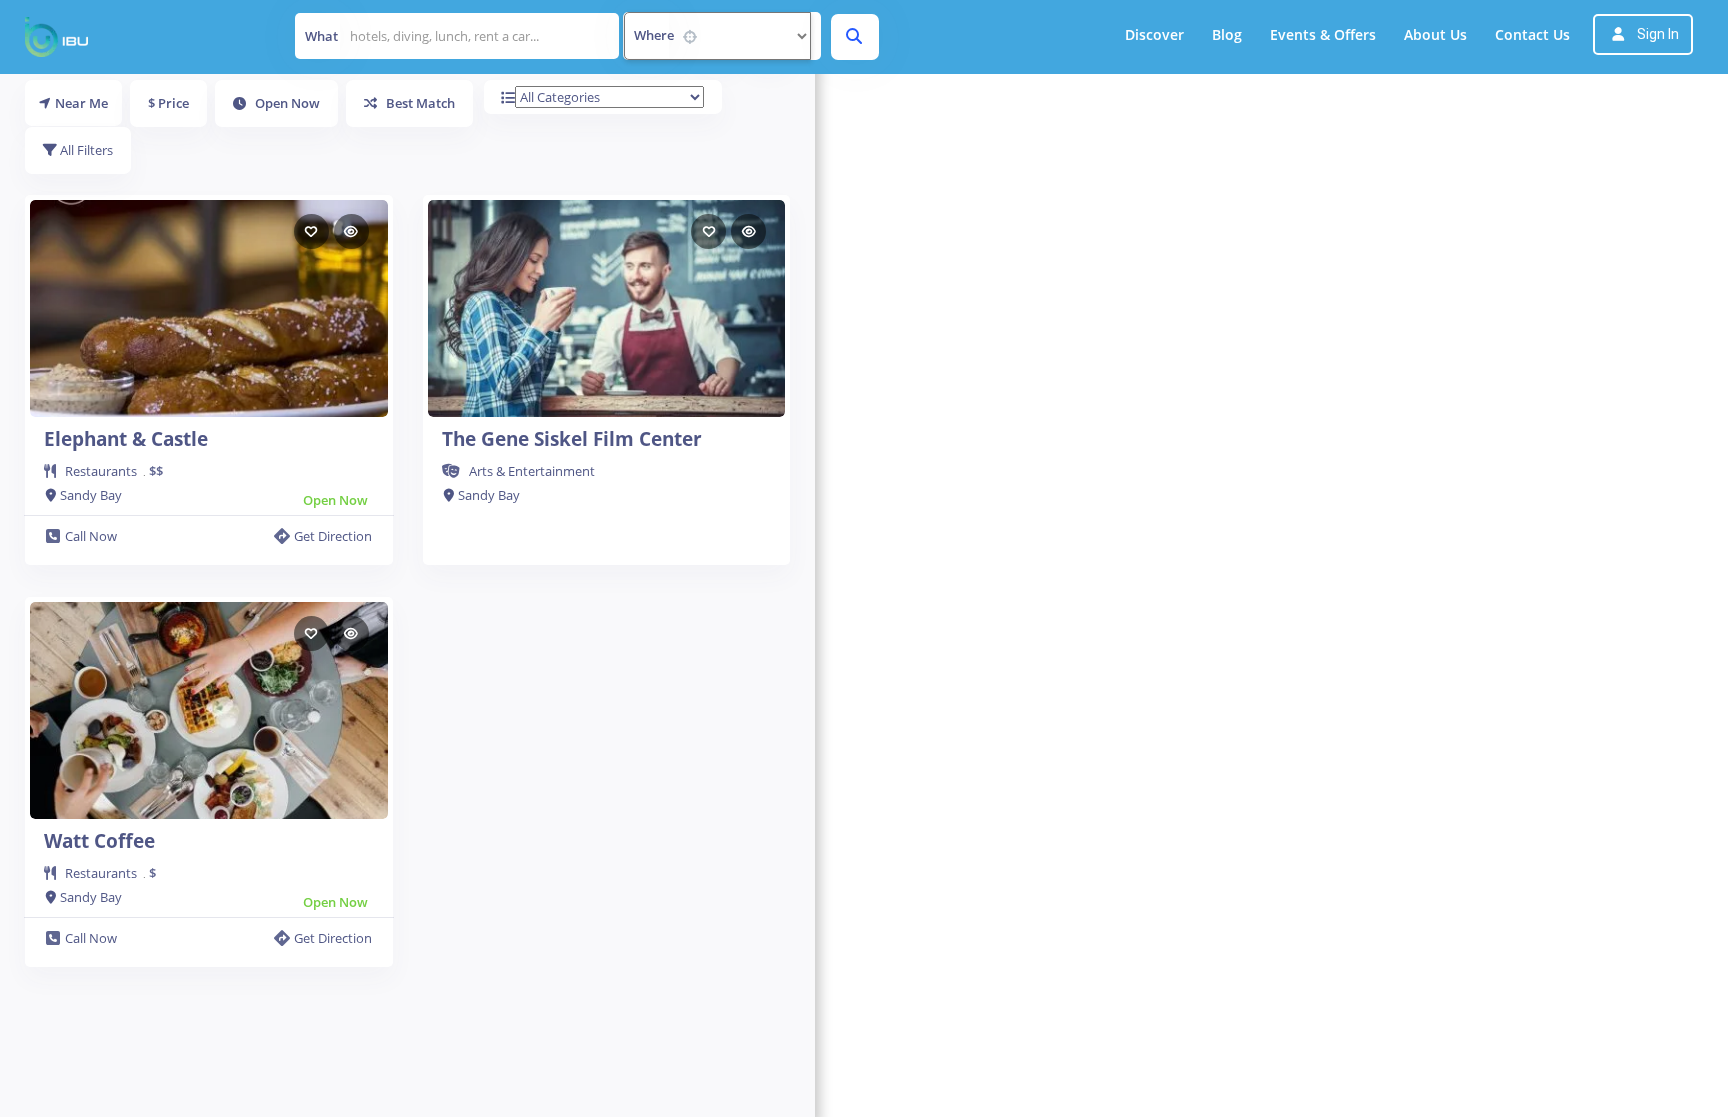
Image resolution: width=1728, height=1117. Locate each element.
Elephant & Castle (126, 439)
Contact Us (1532, 34)
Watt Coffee (99, 841)
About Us (1435, 34)
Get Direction (333, 536)
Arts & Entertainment (532, 471)
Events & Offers (1323, 34)
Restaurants (101, 471)
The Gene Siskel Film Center (572, 439)
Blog (1227, 34)
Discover (1154, 34)
